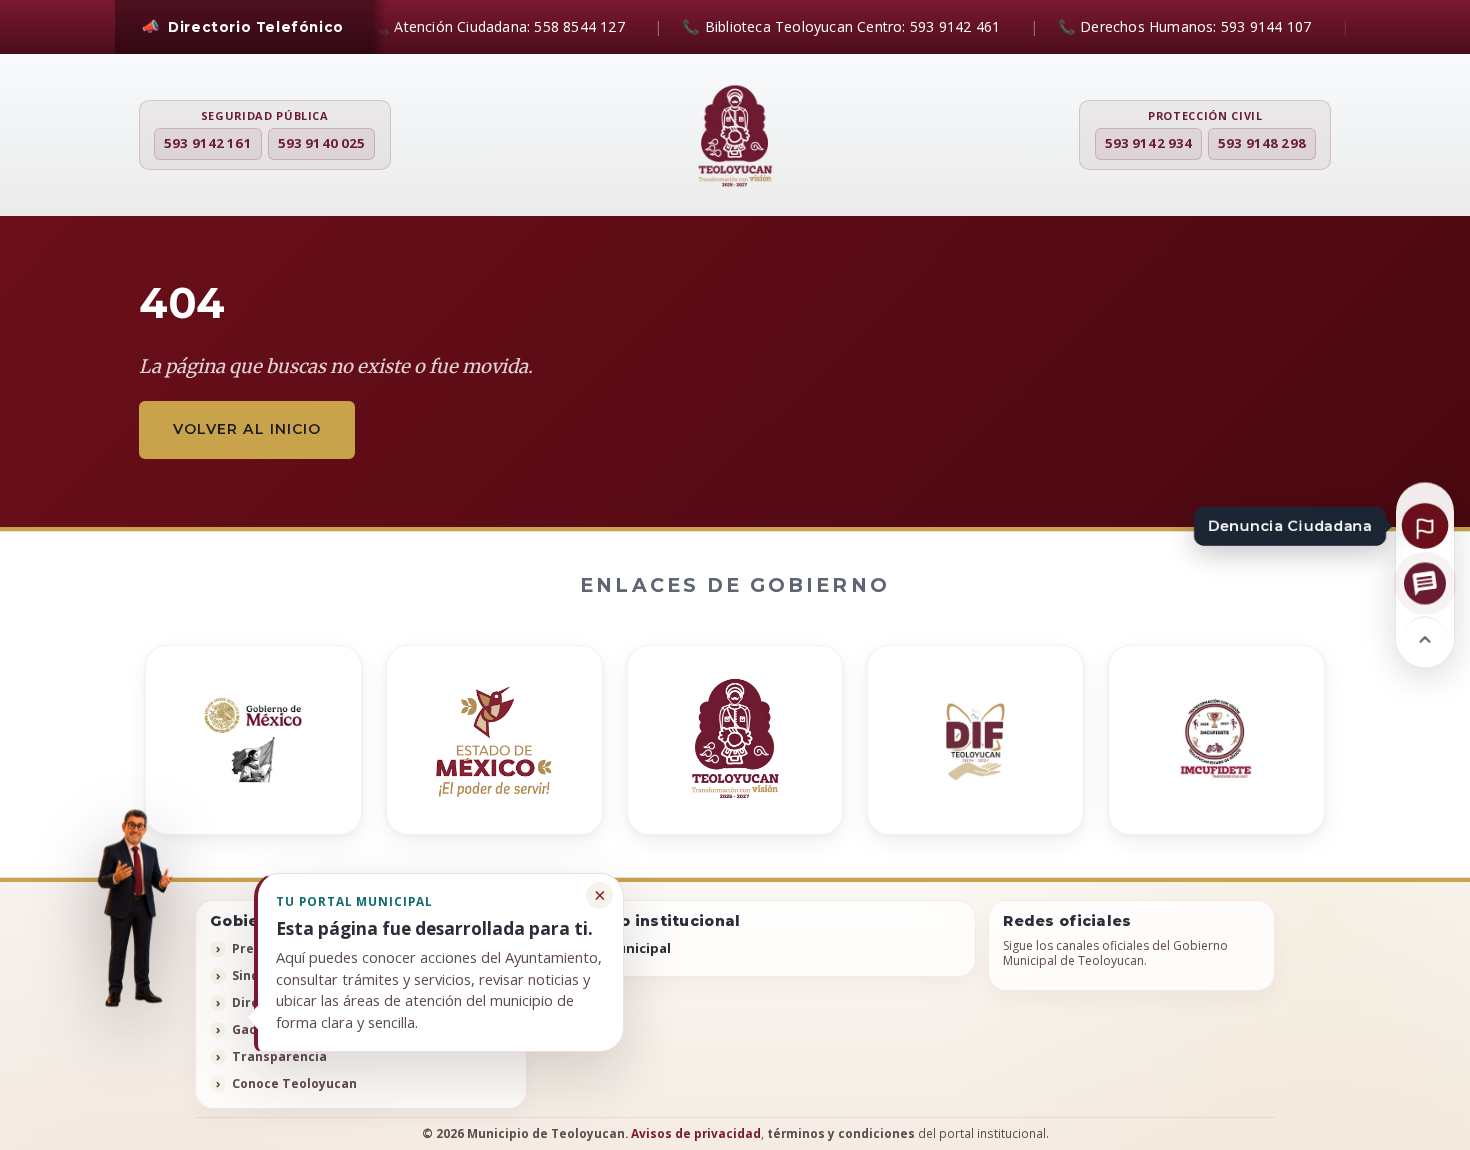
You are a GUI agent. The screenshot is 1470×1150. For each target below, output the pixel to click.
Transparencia (279, 1056)
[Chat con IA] (1425, 583)
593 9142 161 (208, 143)
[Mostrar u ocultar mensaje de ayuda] (133, 907)
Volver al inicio (247, 429)
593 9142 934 (1149, 143)
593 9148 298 (1262, 143)
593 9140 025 (322, 143)
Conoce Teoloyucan (294, 1083)
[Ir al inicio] (1425, 637)
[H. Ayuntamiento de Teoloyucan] (735, 137)
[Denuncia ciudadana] (1425, 525)
